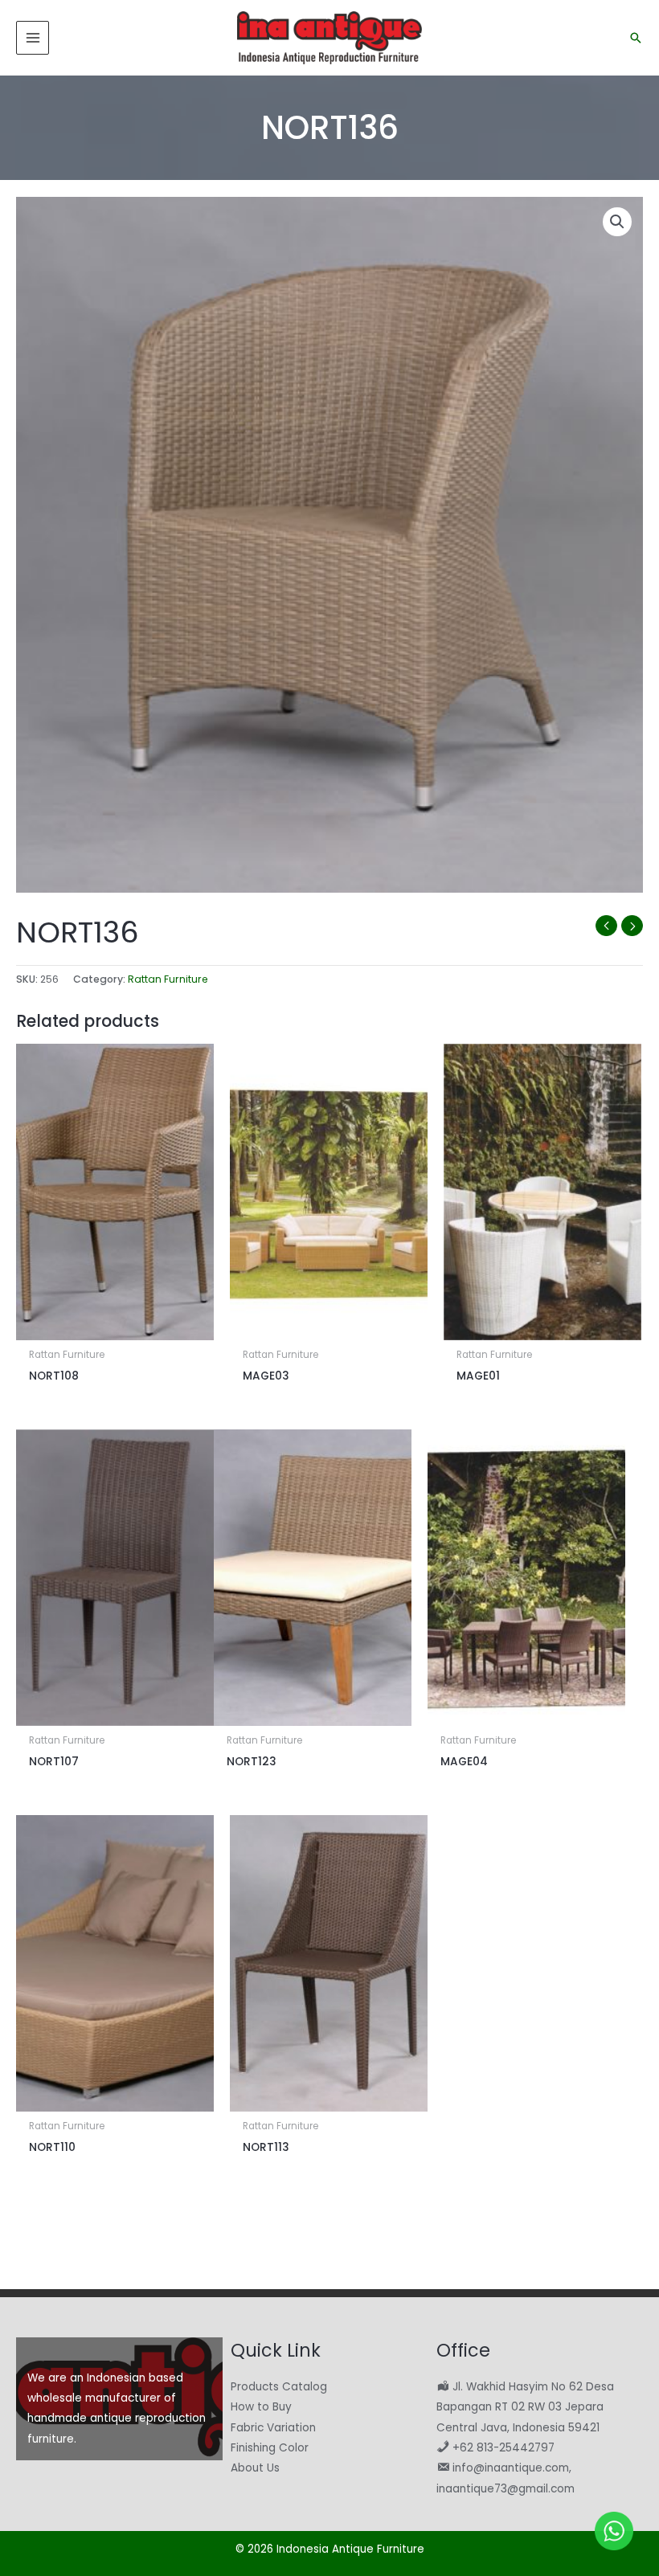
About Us (255, 2468)
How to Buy (261, 2407)
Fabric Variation (273, 2428)
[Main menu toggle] (33, 37)
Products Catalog (279, 2387)
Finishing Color (270, 2448)
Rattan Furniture (168, 979)
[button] (636, 38)
